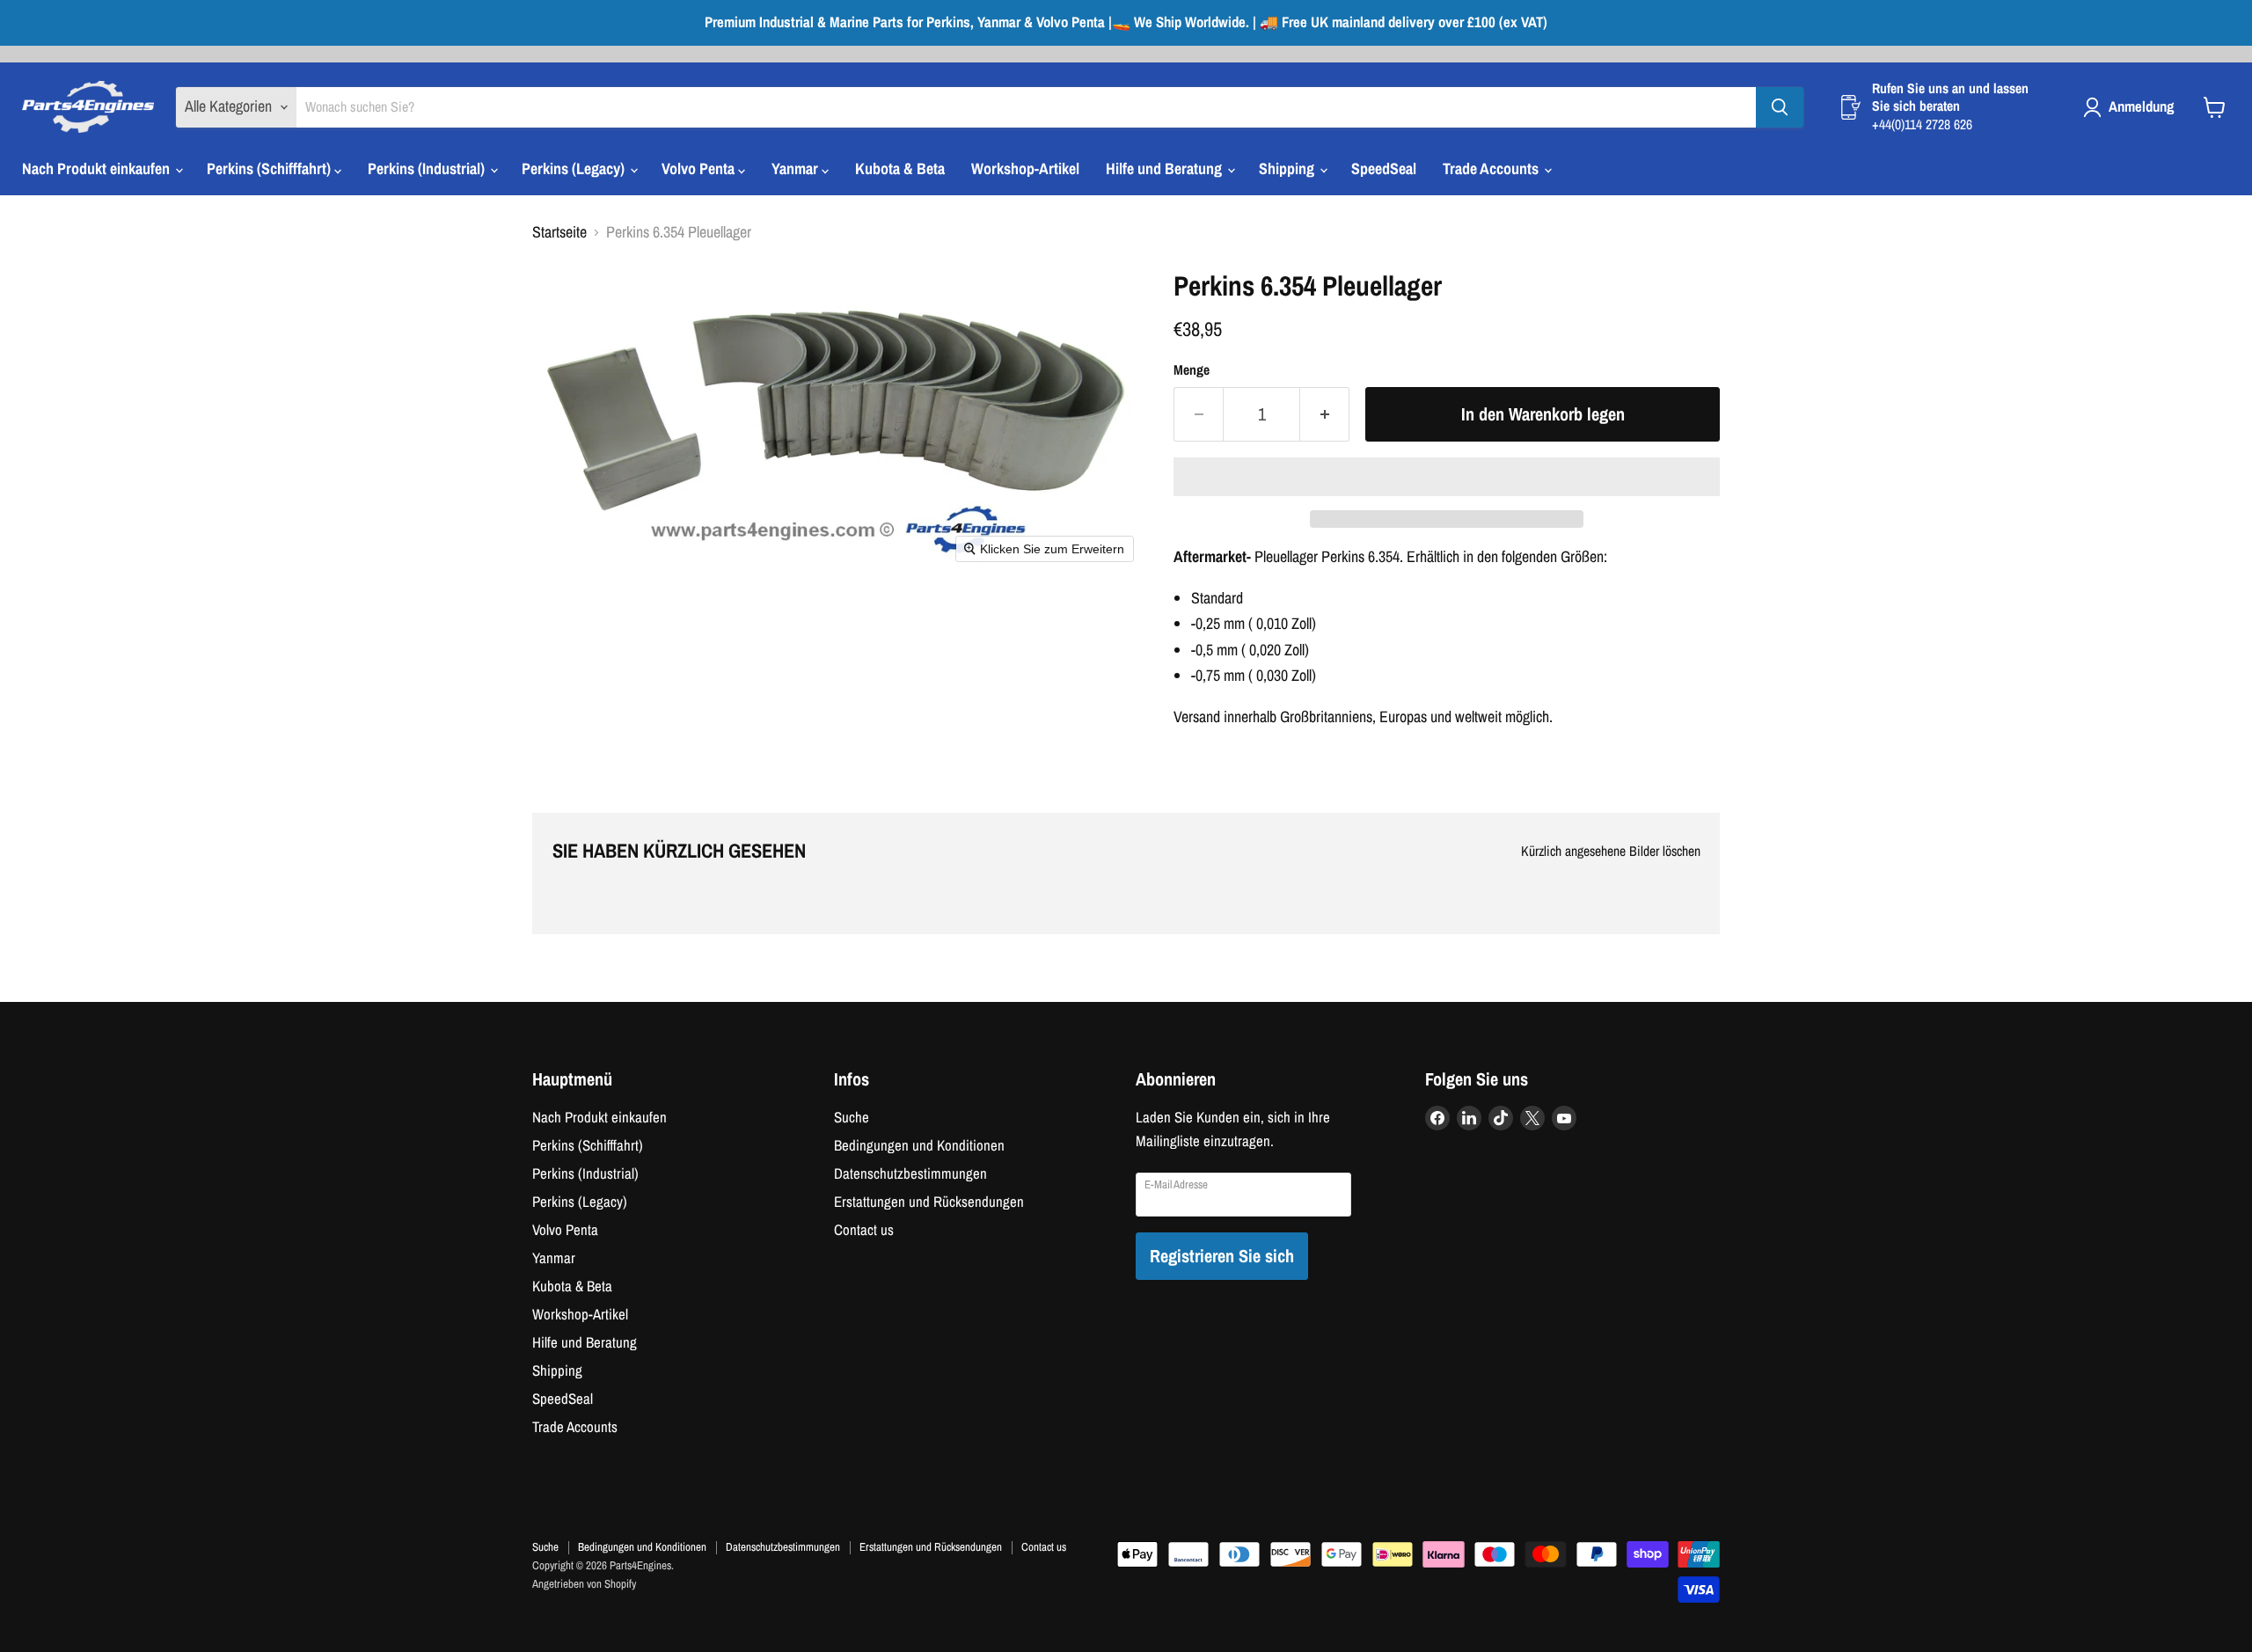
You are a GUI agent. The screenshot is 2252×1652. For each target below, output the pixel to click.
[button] (1447, 477)
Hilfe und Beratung (1166, 168)
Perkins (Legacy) (575, 168)
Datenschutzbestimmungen (910, 1173)
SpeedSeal (1384, 168)
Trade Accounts (1492, 168)
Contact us (864, 1230)
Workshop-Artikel (1025, 168)
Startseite (559, 233)
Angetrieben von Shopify (584, 1584)
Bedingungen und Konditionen (919, 1145)
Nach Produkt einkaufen (98, 168)
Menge (1192, 370)
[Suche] (1780, 107)
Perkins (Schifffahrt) (271, 168)
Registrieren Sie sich (1222, 1256)
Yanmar (797, 168)
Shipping (1288, 168)
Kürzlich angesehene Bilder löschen (1611, 852)
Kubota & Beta (900, 168)
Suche (852, 1117)
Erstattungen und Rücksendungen (929, 1202)
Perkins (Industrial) (428, 168)
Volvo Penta (700, 168)
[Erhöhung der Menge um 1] (1325, 414)
